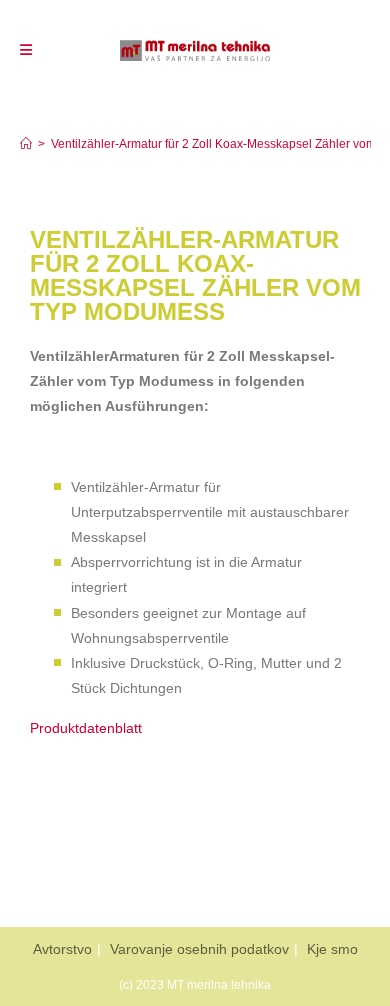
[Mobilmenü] (26, 50)
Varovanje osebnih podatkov (199, 949)
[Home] (26, 144)
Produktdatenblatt (86, 728)
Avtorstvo (62, 949)
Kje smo (332, 949)
